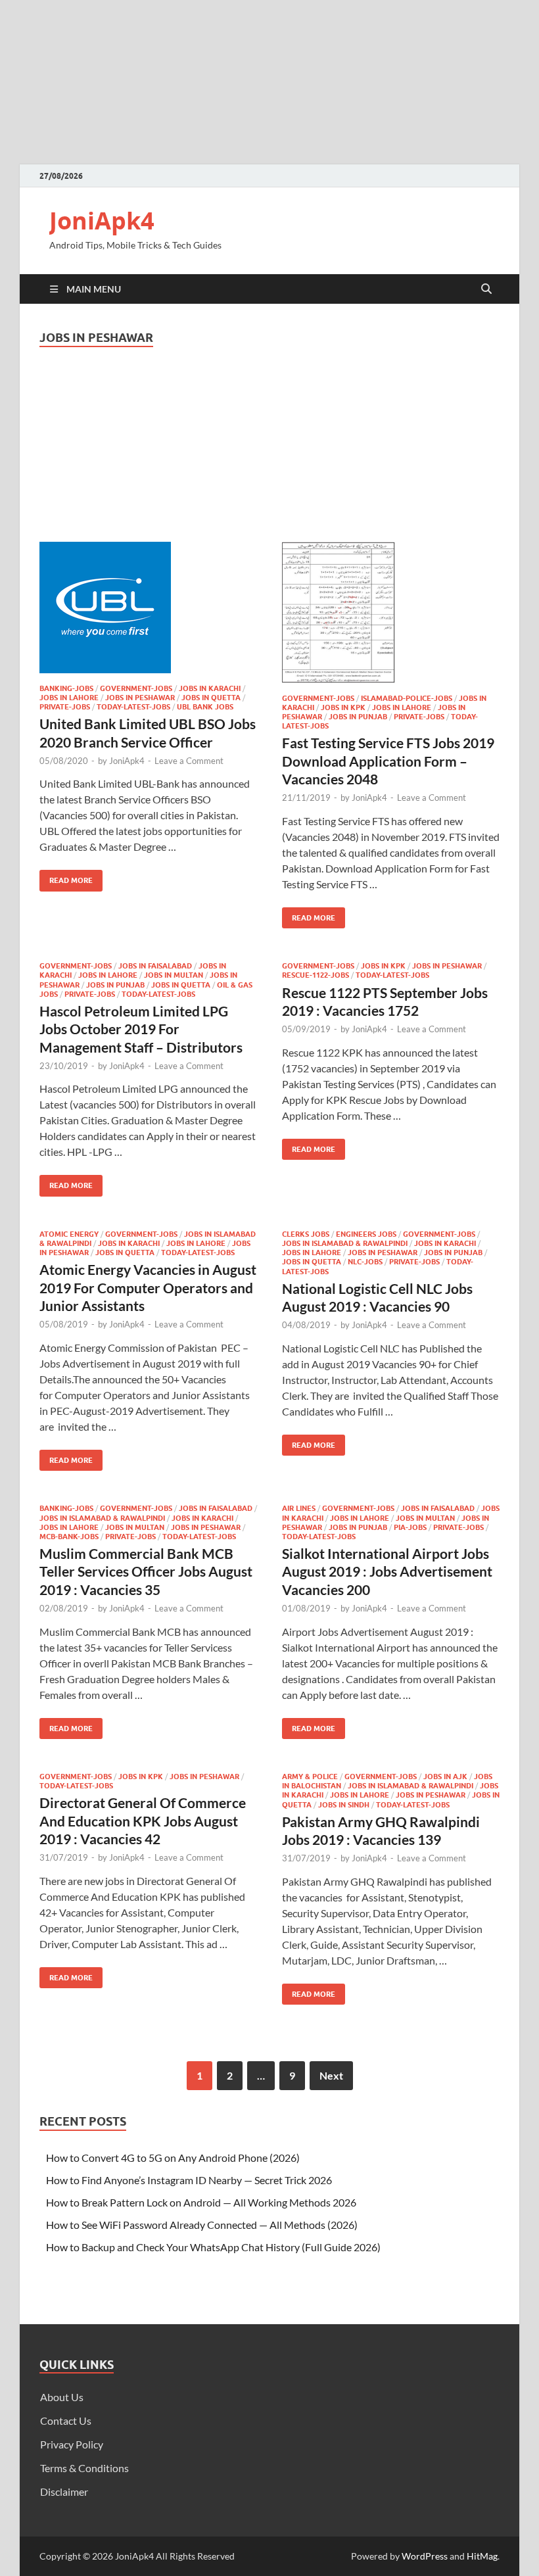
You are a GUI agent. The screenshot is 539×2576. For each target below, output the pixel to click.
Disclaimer (64, 2492)
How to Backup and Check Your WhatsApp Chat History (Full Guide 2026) (213, 2247)
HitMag (482, 2556)
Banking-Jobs (66, 688)
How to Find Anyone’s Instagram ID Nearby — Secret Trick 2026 (189, 2180)
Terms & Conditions (84, 2468)
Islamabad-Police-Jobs (407, 698)
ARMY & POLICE (310, 1777)
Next (331, 2075)
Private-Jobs (65, 707)
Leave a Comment (189, 761)
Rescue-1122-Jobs (316, 975)
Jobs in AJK (445, 1777)
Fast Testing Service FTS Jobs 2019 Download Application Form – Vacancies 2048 (388, 761)
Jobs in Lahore (69, 698)
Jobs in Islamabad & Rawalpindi (345, 1243)
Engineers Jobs (366, 1234)
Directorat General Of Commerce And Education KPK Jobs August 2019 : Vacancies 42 (143, 1821)
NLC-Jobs (365, 1262)
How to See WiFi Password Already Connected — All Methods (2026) (202, 2225)
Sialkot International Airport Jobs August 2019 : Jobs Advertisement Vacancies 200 (387, 1571)
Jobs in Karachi (210, 688)
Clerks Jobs (306, 1234)
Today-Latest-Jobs (133, 707)
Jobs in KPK (343, 707)
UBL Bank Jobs (205, 707)
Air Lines (299, 1508)
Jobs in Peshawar (140, 698)
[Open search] (486, 289)
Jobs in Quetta (211, 698)
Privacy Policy (72, 2444)
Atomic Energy (69, 1234)
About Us (62, 2397)
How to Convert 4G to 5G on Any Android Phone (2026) (173, 2158)
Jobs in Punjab (358, 717)
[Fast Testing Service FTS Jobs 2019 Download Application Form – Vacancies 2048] (391, 612)
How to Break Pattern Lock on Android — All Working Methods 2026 (201, 2202)
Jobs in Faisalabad (155, 966)
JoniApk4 (102, 221)
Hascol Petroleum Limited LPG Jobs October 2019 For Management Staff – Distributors (141, 1029)
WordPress (425, 2556)
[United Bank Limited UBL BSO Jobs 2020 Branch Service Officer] (148, 608)
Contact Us (66, 2421)
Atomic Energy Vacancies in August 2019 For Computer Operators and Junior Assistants (148, 1287)
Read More (66, 877)
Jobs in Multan (174, 975)
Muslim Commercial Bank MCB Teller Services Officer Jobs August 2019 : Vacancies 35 (146, 1571)
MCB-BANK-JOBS (69, 1537)
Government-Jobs (136, 688)
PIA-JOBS (410, 1527)
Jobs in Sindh (344, 1805)
